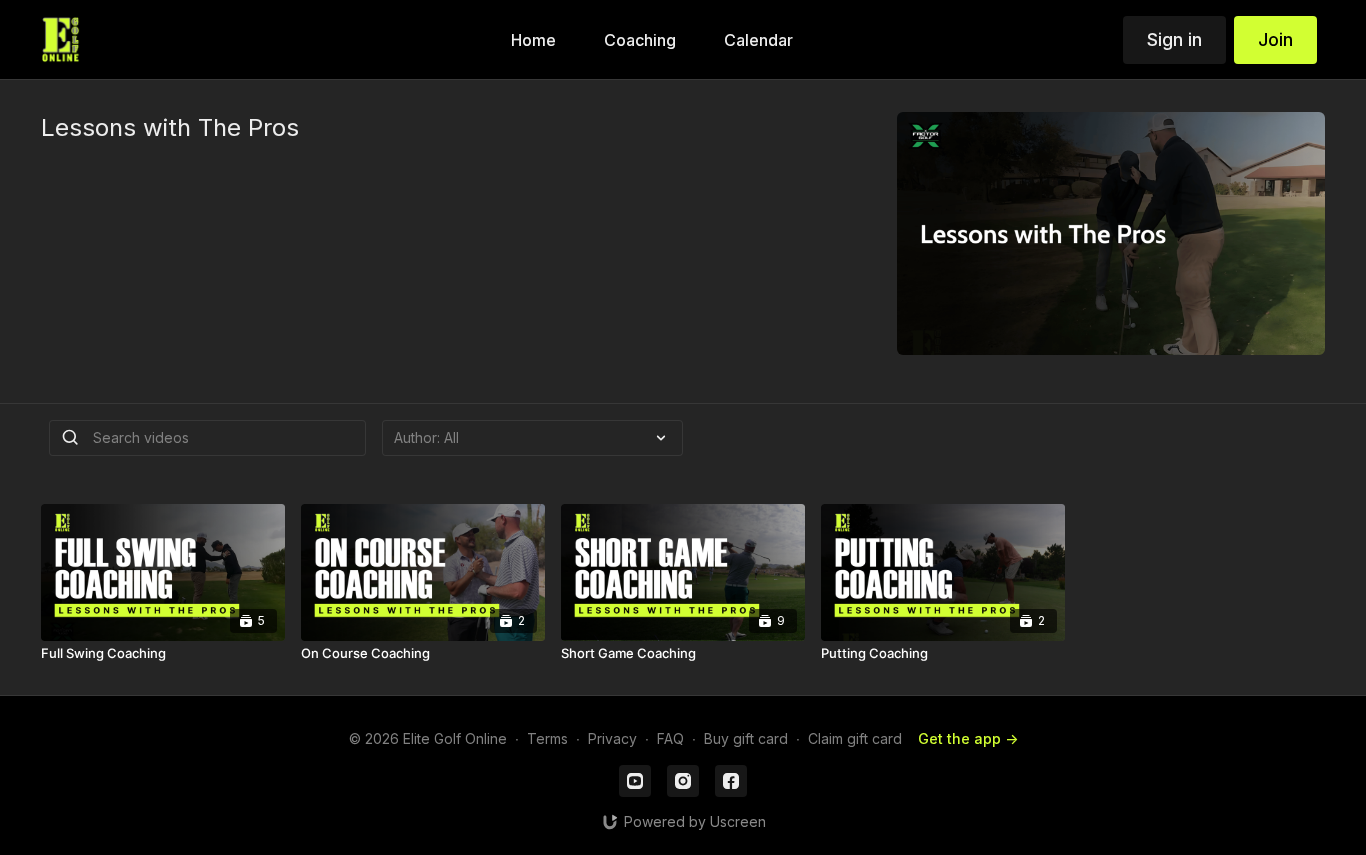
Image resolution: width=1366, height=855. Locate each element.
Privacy (612, 738)
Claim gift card (855, 738)
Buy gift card (746, 738)
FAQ (670, 738)
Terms (547, 738)
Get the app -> (968, 738)
